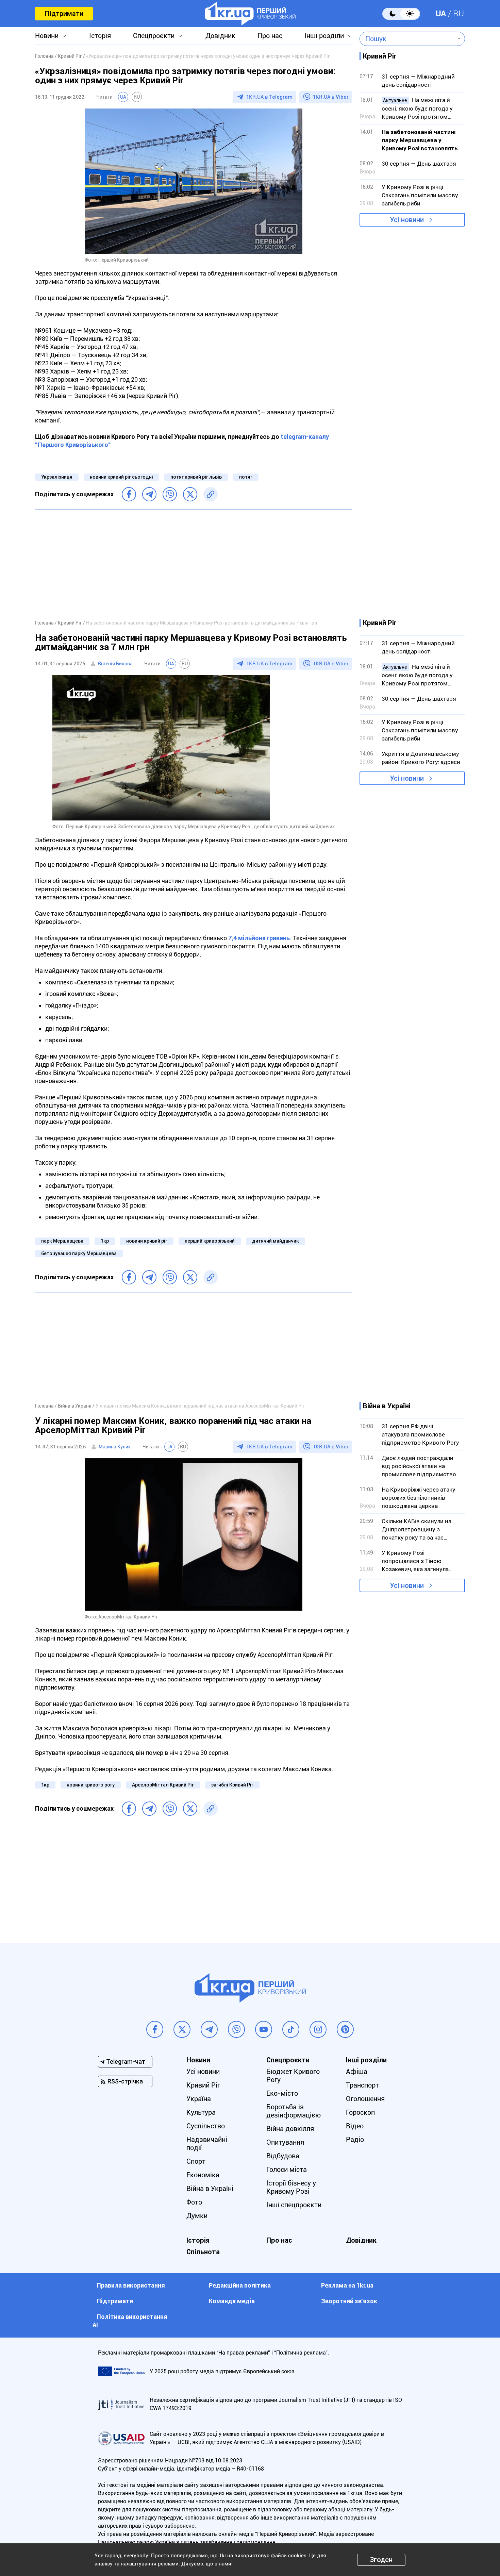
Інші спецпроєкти (294, 2205)
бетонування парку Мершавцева (79, 1253)
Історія (100, 36)
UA (441, 14)
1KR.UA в (269, 97)
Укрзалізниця (57, 477)
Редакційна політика (240, 2285)
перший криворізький (210, 1241)
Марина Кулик (115, 1447)
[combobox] (407, 39)
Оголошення (365, 2099)
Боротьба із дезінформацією (294, 2111)
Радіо (355, 2140)
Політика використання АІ (130, 2321)
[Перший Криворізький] (250, 14)
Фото (194, 2202)
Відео (355, 2126)
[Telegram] (149, 494)
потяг (246, 477)
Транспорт (362, 2085)
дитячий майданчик (276, 1241)
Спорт (196, 2161)
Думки (197, 2216)
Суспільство (206, 2126)
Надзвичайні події (207, 2144)
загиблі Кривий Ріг (232, 1785)
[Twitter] (190, 494)
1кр (105, 1241)
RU (459, 14)
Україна (199, 2099)
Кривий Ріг (203, 2085)
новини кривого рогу (91, 1785)
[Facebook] (129, 494)
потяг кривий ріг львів (196, 477)
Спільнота (203, 2252)
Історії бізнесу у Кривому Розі (291, 2187)
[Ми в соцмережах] (155, 2029)
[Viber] (170, 494)
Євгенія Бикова (115, 664)
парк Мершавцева (62, 1241)
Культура (201, 2112)
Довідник (220, 36)
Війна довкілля (290, 2129)
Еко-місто (282, 2093)
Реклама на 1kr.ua (347, 2285)
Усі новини (407, 220)
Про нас (270, 36)
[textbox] (407, 39)
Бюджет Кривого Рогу (293, 2076)
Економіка (203, 2175)
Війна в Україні (210, 2189)
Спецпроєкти (154, 36)
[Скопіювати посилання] (211, 494)
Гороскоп (360, 2112)
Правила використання (131, 2285)
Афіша (357, 2072)
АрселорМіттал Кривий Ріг (163, 1785)
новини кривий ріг (147, 1241)
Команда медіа (232, 2301)
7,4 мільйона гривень (259, 938)
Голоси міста (287, 2170)
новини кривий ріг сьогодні (121, 477)
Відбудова (283, 2156)
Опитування (285, 2142)
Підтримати (64, 14)
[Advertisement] (194, 564)
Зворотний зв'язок (349, 2301)
